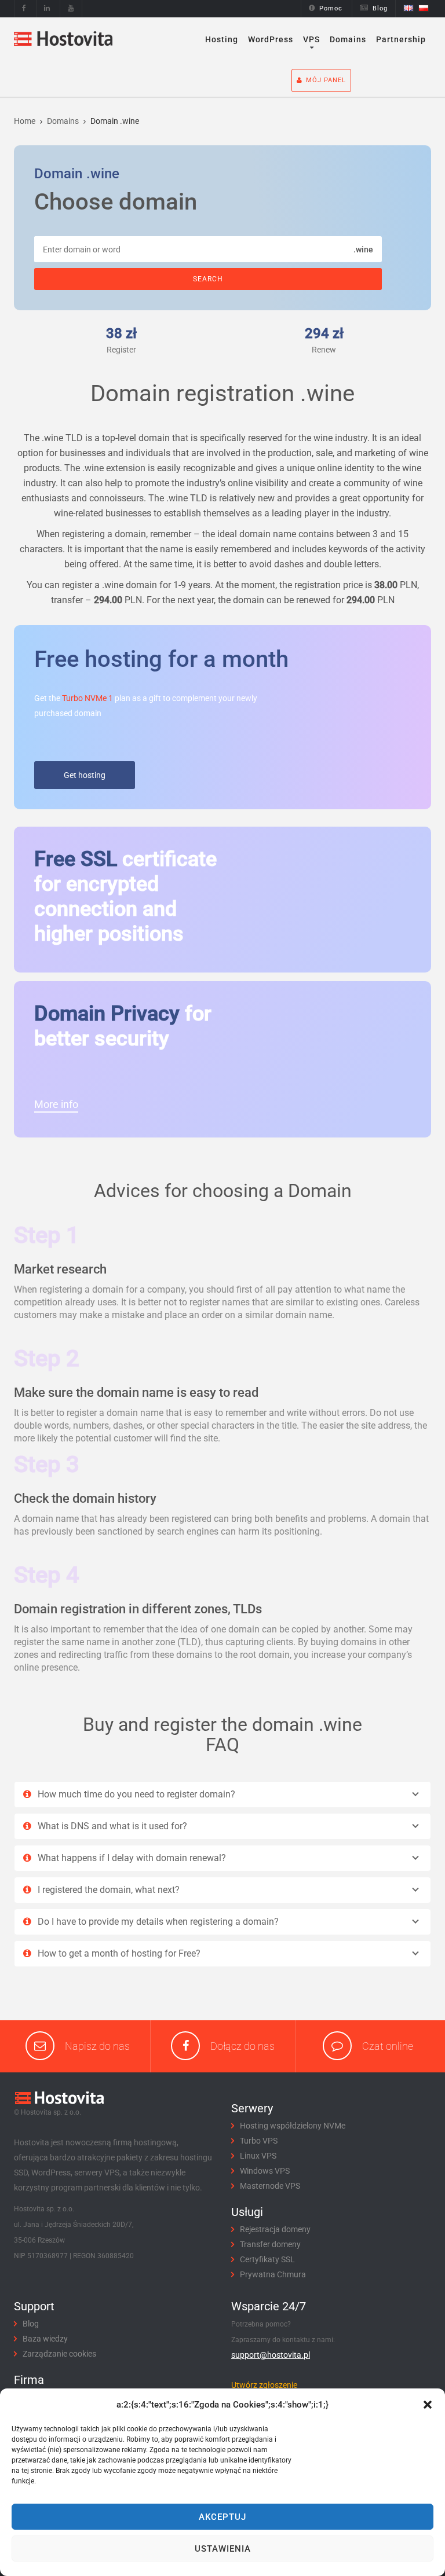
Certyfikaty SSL (267, 2259)
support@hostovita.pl (271, 2355)
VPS (311, 39)
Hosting (222, 39)
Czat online (388, 2046)
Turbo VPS (259, 2141)
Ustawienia (223, 2549)
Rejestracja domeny (275, 2229)
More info (56, 1104)
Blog (380, 8)
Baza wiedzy (45, 2339)
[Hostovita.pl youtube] (71, 8)
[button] (428, 2405)
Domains (348, 39)
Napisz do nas (97, 2046)
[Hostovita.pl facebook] (24, 8)
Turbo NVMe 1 (87, 698)
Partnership (401, 39)
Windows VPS (265, 2171)
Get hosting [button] (85, 775)
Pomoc (331, 8)
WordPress (271, 39)
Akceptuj (222, 2517)
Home (25, 121)
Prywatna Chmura (273, 2274)
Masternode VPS (270, 2186)
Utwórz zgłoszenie (264, 2385)
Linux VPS (258, 2156)
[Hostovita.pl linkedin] (47, 8)
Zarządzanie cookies (59, 2354)
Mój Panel (326, 80)
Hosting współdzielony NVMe (293, 2126)
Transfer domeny (270, 2244)
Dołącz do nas (242, 2046)
